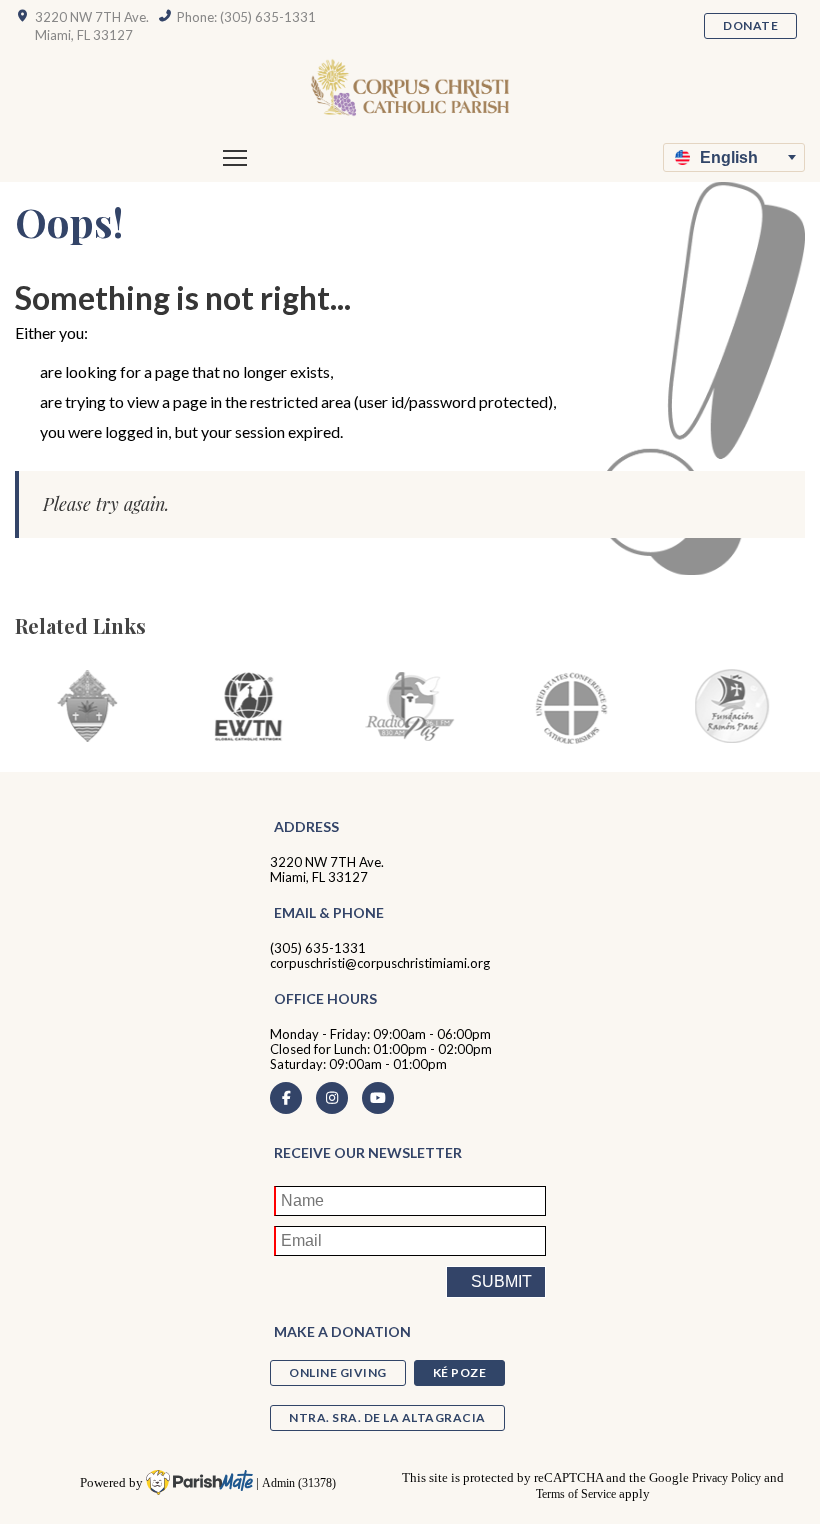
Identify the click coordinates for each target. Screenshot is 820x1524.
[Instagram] (332, 1098)
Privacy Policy (726, 1478)
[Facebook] (286, 1098)
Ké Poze (460, 1372)
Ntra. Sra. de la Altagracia (387, 1417)
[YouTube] (378, 1098)
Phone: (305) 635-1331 (246, 17)
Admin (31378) (299, 1483)
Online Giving (338, 1372)
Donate (750, 25)
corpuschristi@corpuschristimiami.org (380, 963)
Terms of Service (576, 1494)
